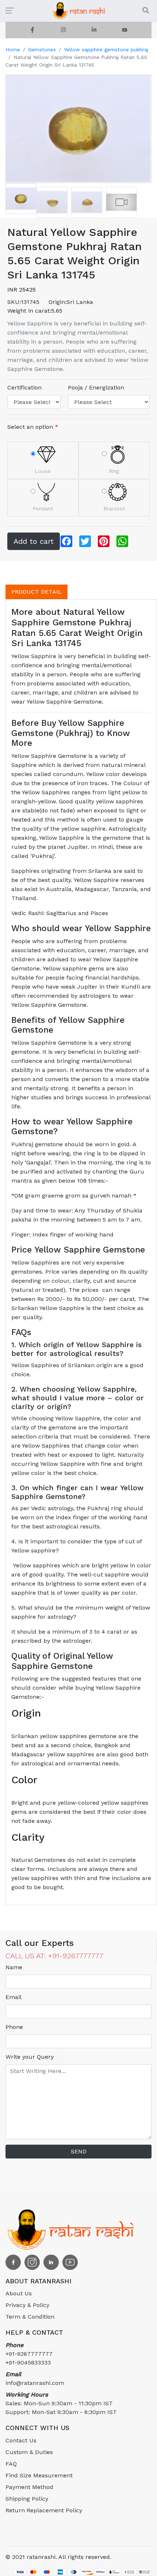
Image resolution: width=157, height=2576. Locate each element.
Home (13, 50)
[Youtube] (125, 30)
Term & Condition (30, 2317)
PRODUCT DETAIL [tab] (37, 592)
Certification (24, 387)
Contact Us (21, 2440)
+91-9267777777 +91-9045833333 (29, 2354)
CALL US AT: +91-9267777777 (54, 1956)
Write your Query (30, 2057)
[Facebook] (32, 30)
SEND (79, 2151)
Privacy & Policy (27, 2305)
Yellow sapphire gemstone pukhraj (106, 50)
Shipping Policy (27, 2499)
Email (14, 1997)
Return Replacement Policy (44, 2510)
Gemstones (42, 50)
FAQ (11, 2464)
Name (14, 1967)
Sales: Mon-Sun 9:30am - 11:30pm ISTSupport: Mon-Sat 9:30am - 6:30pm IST (61, 2403)
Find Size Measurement (39, 2475)
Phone (14, 2027)
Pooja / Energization (96, 387)
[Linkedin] (94, 30)
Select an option (33, 427)
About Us (19, 2293)
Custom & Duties (29, 2452)
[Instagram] (63, 30)
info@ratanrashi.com (35, 2379)
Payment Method (29, 2487)
